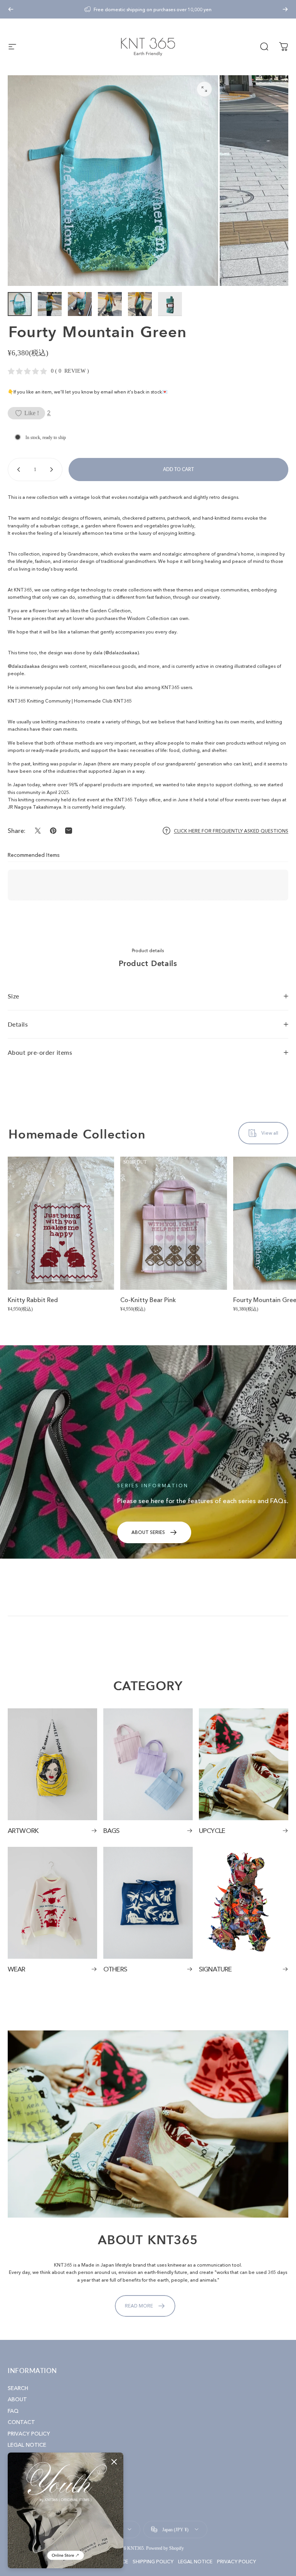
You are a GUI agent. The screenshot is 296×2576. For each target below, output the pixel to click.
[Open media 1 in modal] (204, 89)
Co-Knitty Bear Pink (148, 1300)
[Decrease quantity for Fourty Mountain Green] (17, 470)
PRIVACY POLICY (29, 2434)
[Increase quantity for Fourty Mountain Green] (53, 470)
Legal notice (195, 2562)
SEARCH (18, 2388)
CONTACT (21, 2422)
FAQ (13, 2411)
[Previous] (11, 9)
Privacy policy (236, 2562)
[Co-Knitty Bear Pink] (173, 1223)
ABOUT (17, 2399)
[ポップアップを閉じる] (114, 2462)
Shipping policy (153, 2562)
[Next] (285, 9)
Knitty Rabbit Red (33, 1300)
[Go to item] (20, 304)
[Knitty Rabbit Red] (61, 1223)
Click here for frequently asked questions (231, 831)
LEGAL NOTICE (27, 2445)
